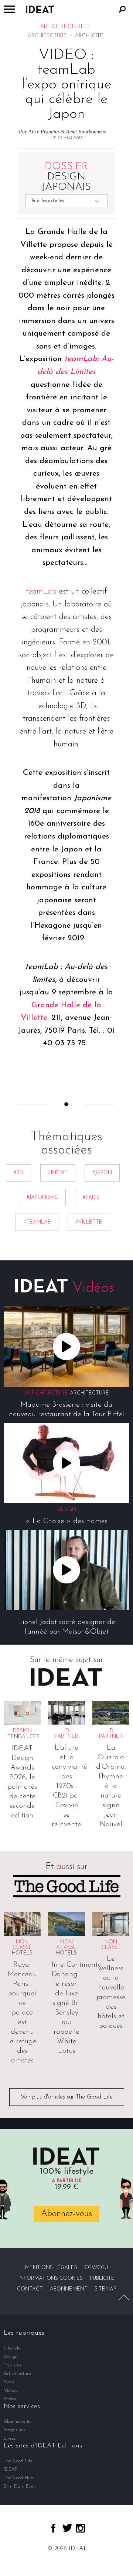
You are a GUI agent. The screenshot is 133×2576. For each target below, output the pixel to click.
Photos (10, 2399)
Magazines (14, 2430)
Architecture (47, 36)
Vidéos (10, 2390)
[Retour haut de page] (124, 2297)
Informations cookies (51, 2278)
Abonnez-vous (66, 2214)
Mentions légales (51, 2268)
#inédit (58, 1173)
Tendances (23, 1737)
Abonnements (18, 2421)
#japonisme (42, 1198)
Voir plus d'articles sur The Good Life (67, 2097)
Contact (30, 2289)
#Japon (102, 1173)
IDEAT (10, 2469)
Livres (10, 2438)
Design (11, 2357)
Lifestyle (12, 2348)
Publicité (102, 2278)
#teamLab (37, 1222)
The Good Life (18, 2461)
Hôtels (22, 1953)
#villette (89, 1222)
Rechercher (122, 9)
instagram (81, 2528)
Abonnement (69, 2289)
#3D (18, 1173)
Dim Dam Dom (20, 2486)
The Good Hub (18, 2478)
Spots (9, 2382)
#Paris (91, 1198)
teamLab (41, 591)
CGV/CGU (96, 2268)
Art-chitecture (62, 27)
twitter (67, 2528)
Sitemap (105, 2289)
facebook (53, 2528)
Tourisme (13, 2365)
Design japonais (66, 177)
